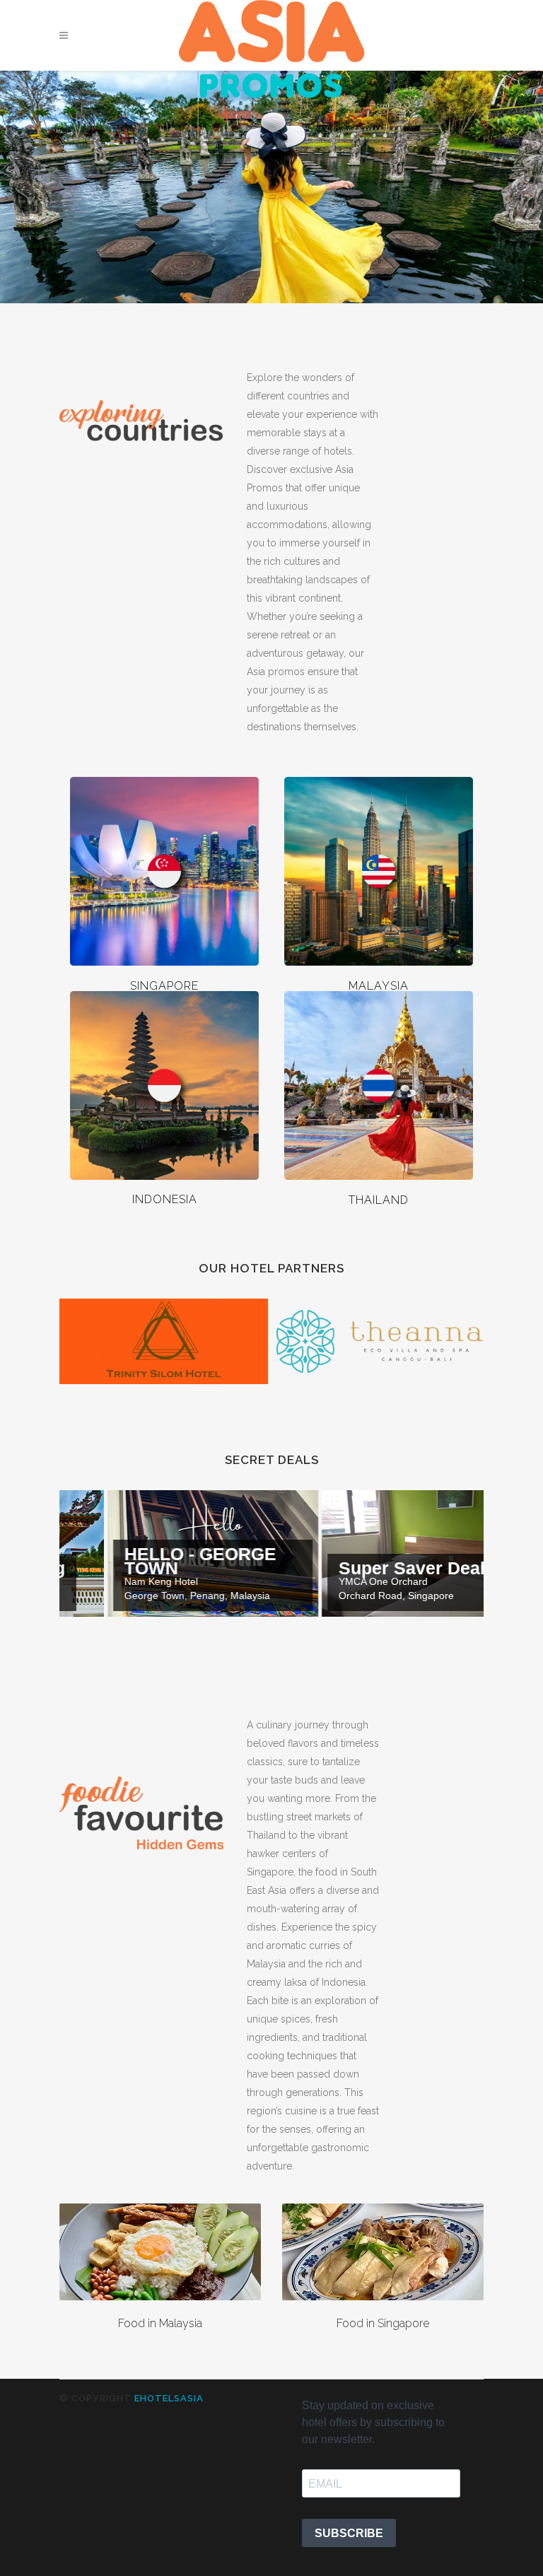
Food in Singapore (383, 2323)
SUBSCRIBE (349, 2533)
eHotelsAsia (169, 2398)
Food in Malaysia (160, 2323)
